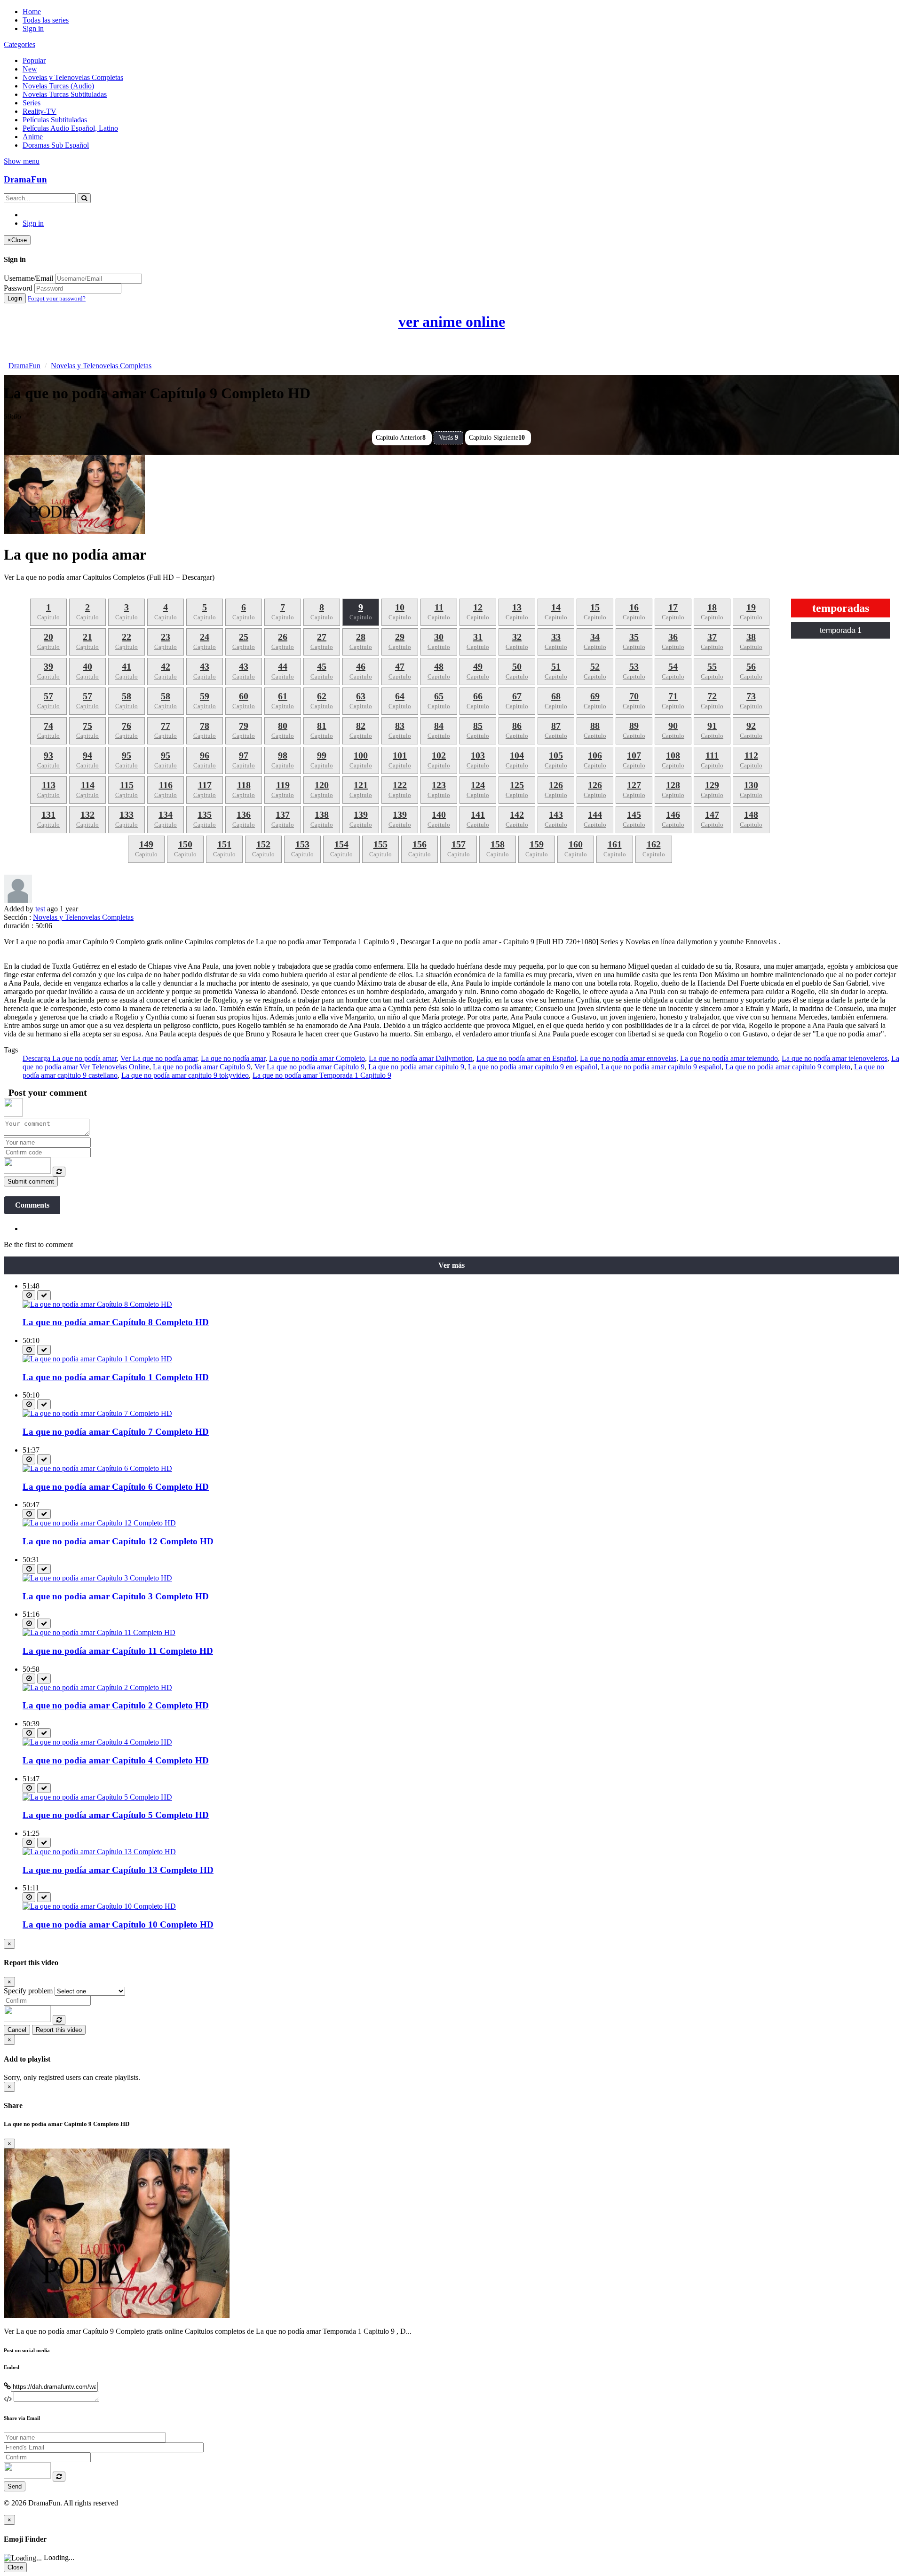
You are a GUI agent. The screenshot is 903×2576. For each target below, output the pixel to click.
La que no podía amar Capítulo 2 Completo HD (116, 1705)
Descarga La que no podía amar (70, 1058)
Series (32, 103)
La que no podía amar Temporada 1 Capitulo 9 (322, 1075)
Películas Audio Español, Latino (70, 128)
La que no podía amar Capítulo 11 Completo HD (118, 1651)
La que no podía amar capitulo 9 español (661, 1067)
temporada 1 (841, 630)
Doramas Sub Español (56, 145)
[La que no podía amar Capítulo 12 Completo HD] (99, 1523)
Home (32, 12)
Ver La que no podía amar (159, 1058)
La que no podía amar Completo (317, 1058)
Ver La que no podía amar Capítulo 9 (309, 1067)
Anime (33, 137)
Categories (20, 44)
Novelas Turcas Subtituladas (65, 94)
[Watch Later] (29, 1295)
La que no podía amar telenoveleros (835, 1058)
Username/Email (28, 278)
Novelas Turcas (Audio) (58, 86)
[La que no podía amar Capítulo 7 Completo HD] (97, 1413)
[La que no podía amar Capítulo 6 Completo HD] (97, 1468)
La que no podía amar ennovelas (628, 1058)
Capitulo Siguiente (497, 438)
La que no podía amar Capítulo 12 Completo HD (118, 1541)
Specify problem (28, 1991)
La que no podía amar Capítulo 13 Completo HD (118, 1870)
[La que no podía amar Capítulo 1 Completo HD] (97, 1359)
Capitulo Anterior (401, 438)
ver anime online (452, 322)
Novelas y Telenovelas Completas (73, 77)
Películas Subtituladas (55, 120)
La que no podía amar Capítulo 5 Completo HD (116, 1815)
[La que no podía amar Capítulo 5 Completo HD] (97, 1797)
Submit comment (31, 1181)
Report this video (59, 2030)
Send (15, 2486)
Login (15, 298)
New (30, 69)
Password (18, 288)
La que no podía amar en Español (526, 1058)
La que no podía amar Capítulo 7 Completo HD (116, 1432)
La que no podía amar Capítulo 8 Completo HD (116, 1322)
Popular (34, 60)
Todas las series (46, 20)
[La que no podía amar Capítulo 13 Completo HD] (99, 1852)
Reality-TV (40, 111)
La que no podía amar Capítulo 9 (202, 1067)
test (40, 909)
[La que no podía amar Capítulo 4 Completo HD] (97, 1742)
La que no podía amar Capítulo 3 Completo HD (116, 1596)
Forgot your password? (57, 298)
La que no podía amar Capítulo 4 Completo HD (116, 1760)
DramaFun (25, 179)
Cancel (17, 2030)
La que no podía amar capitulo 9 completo (788, 1067)
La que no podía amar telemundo (729, 1058)
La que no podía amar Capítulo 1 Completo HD (116, 1377)
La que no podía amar (233, 1058)
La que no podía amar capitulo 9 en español (533, 1067)
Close (15, 2567)
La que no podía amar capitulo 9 (416, 1067)
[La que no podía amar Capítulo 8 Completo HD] (97, 1304)
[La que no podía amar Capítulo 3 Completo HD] (97, 1578)
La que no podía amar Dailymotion (421, 1058)
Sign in (33, 28)
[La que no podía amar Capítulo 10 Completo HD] (99, 1906)
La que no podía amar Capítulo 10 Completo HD (118, 1924)
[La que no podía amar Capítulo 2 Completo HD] (97, 1687)
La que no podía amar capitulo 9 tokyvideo (185, 1075)
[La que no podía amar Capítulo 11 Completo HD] (99, 1632)
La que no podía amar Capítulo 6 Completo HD (116, 1487)
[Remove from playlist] (44, 1295)
